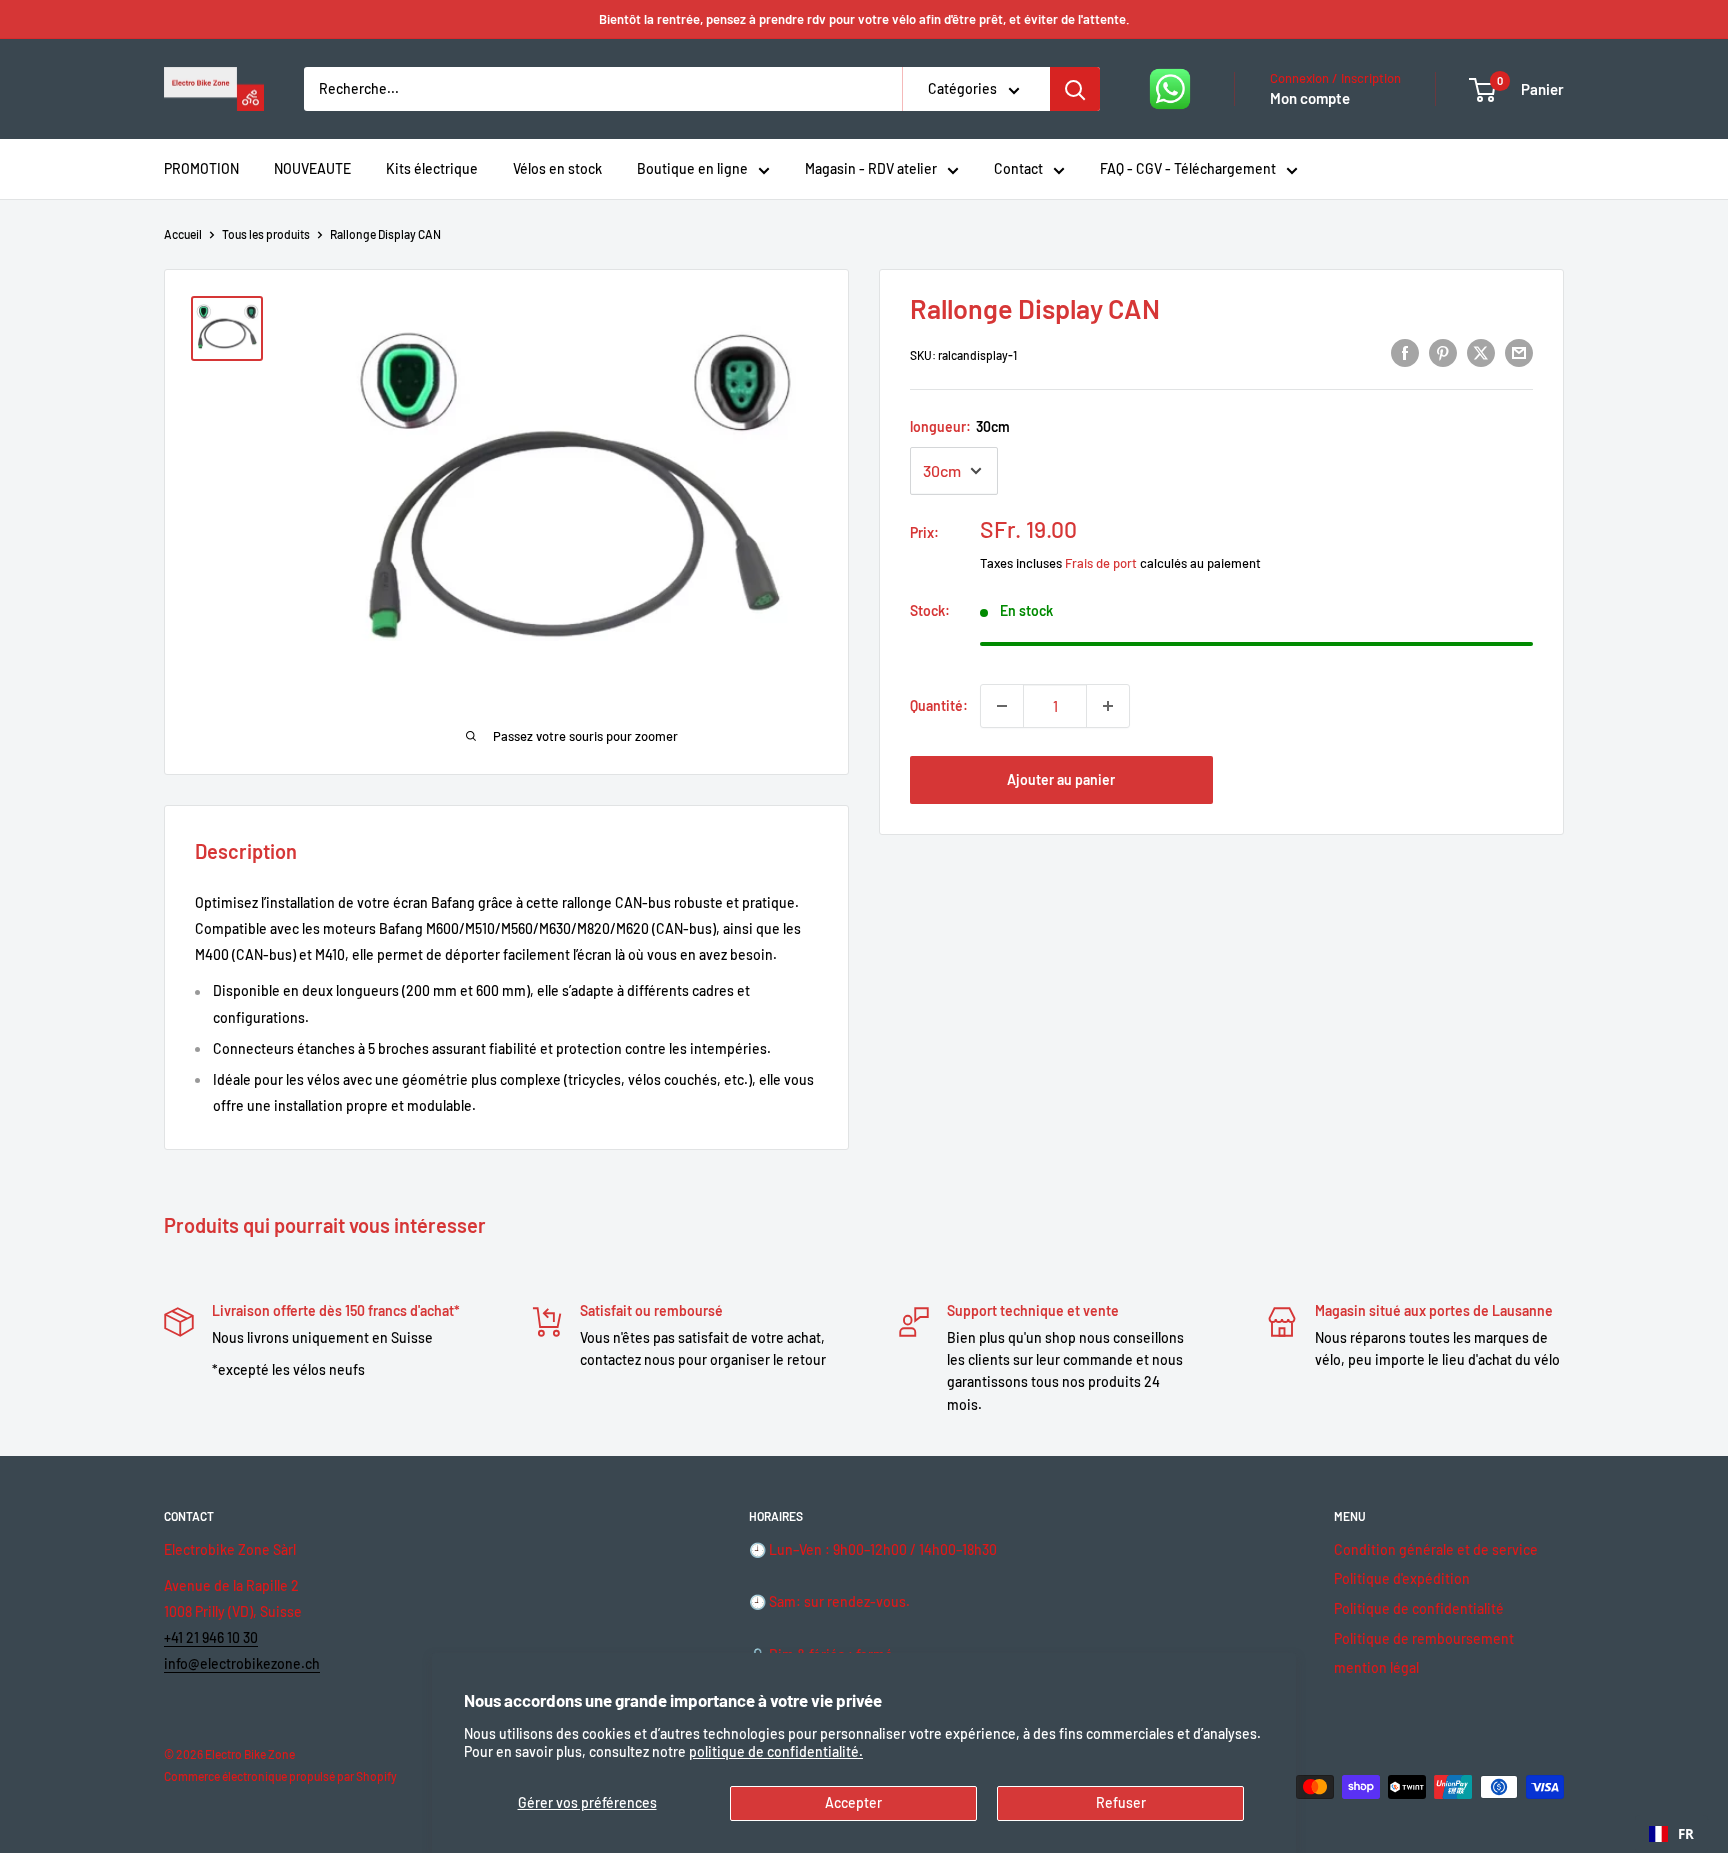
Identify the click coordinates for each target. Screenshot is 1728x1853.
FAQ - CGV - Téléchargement (1188, 168)
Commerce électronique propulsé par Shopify (280, 1776)
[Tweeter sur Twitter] (1481, 353)
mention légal (1376, 1667)
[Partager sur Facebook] (1405, 353)
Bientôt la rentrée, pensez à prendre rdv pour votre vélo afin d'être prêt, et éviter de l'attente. (864, 19)
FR (1686, 1834)
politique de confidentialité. (776, 1751)
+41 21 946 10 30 (211, 1637)
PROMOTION (201, 168)
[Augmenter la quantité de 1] (1108, 706)
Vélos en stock (557, 168)
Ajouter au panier (1061, 779)
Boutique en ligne (692, 168)
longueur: (960, 426)
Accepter (853, 1802)
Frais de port (1101, 563)
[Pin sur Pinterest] (1443, 353)
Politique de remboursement (1424, 1638)
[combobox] (1671, 1834)
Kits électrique (432, 168)
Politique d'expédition (1402, 1578)
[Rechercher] (1075, 89)
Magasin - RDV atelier (871, 168)
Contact (1018, 168)
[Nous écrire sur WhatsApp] (1170, 89)
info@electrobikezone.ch (242, 1663)
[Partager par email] (1519, 353)
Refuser (1121, 1802)
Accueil (183, 234)
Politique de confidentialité (1419, 1608)
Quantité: (939, 705)
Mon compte (1310, 98)
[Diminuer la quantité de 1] (1002, 706)
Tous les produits (266, 234)
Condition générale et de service (1436, 1549)
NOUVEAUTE (312, 168)
